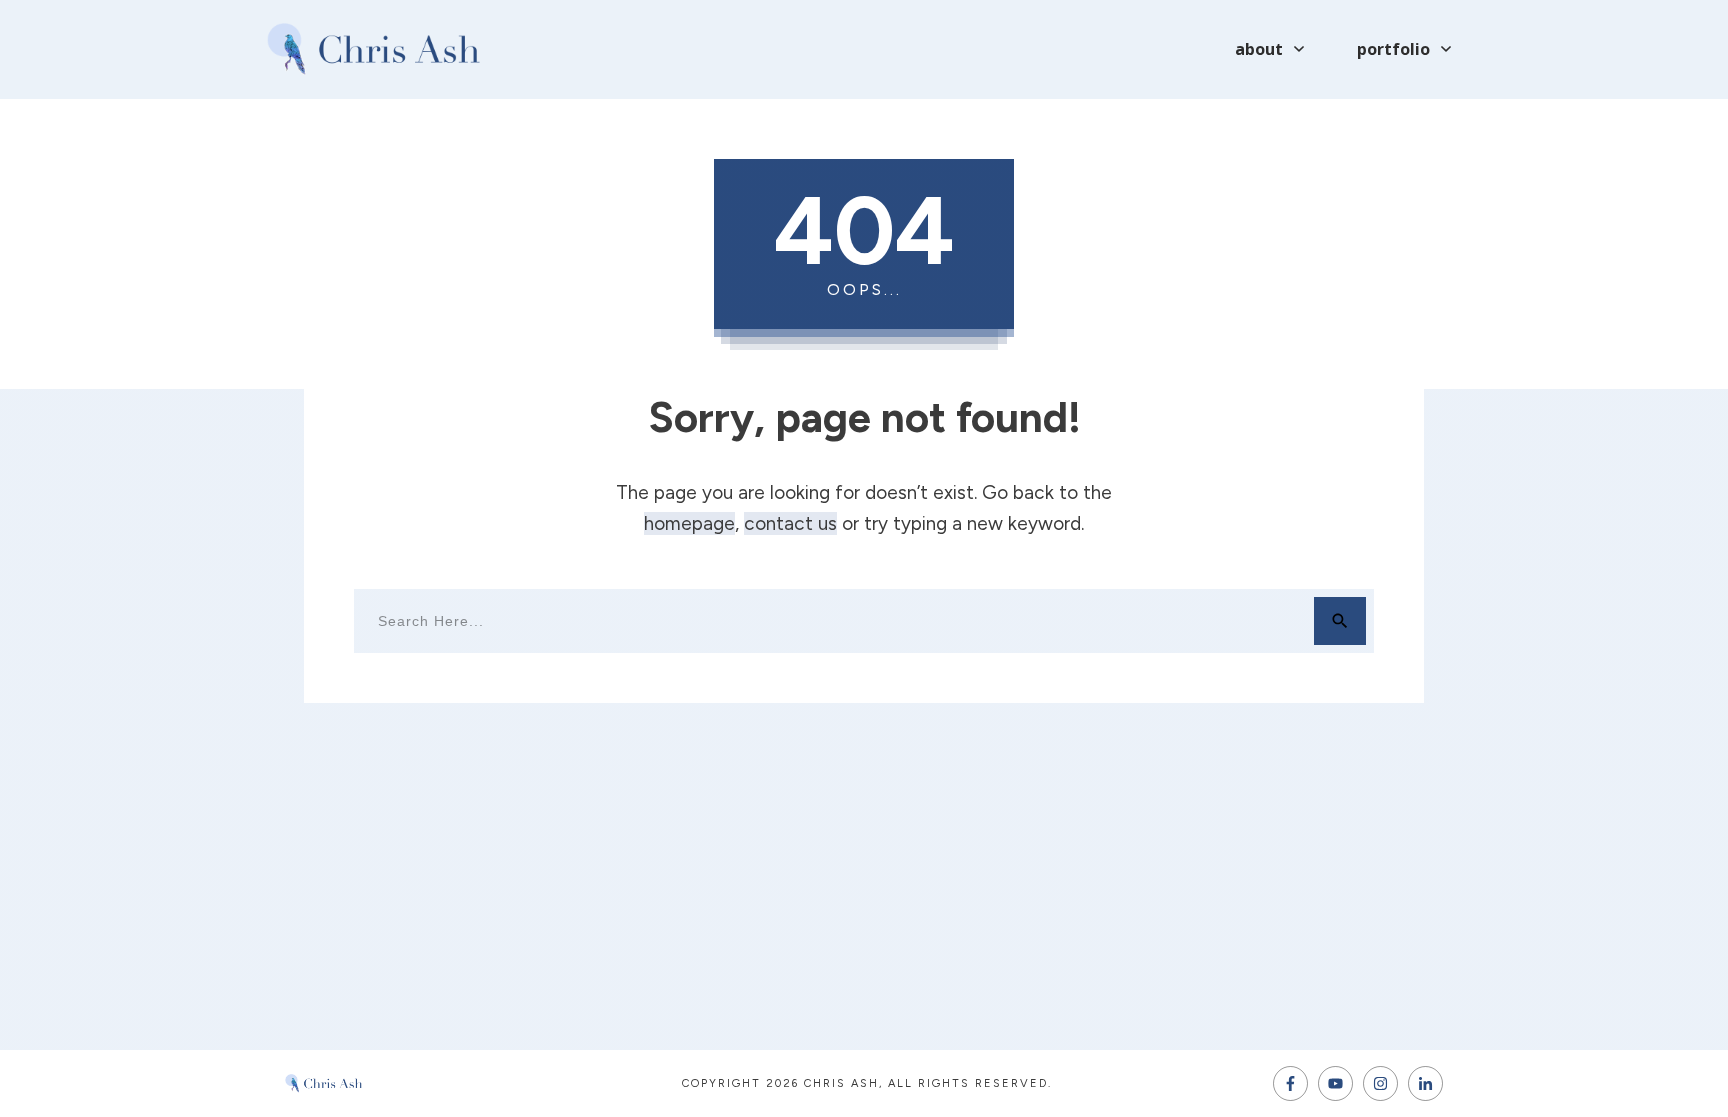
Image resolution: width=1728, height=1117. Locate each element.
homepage (689, 523)
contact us (790, 523)
